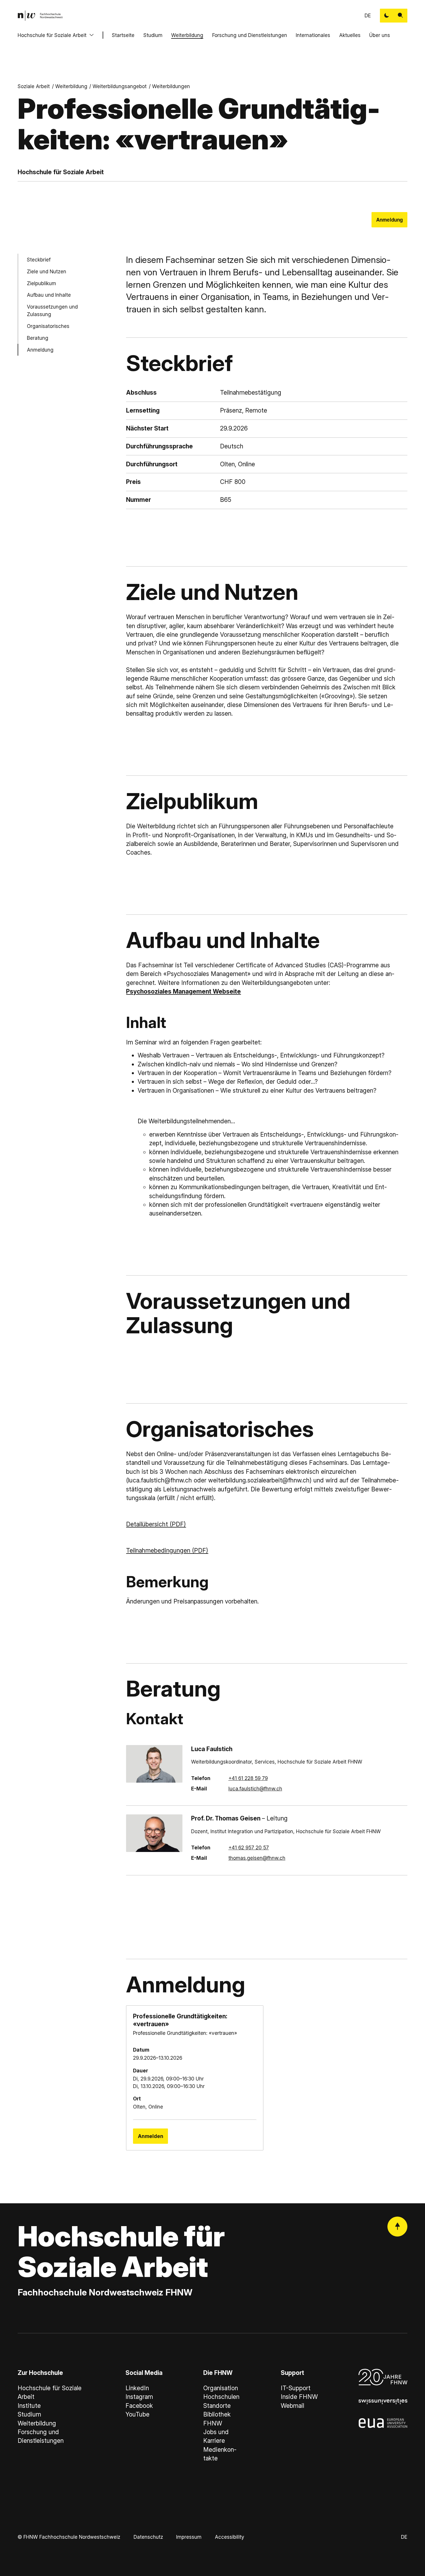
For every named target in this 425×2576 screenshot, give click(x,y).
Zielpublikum (41, 283)
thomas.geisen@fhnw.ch (257, 1858)
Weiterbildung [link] (71, 86)
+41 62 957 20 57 (249, 1847)
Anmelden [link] (151, 2136)
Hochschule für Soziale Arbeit (52, 35)
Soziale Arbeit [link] (34, 86)
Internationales (313, 35)
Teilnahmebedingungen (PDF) (167, 1550)
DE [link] (368, 15)
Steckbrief (39, 260)
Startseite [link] (123, 35)
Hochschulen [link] (221, 2397)
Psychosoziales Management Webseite (183, 991)
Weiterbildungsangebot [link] (120, 86)
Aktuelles (350, 35)
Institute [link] (29, 2406)
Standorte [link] (217, 2406)
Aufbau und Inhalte (49, 295)
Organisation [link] (221, 2388)
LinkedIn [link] (137, 2388)
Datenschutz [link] (148, 2537)
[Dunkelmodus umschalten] (387, 16)
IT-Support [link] (296, 2388)
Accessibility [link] (229, 2537)
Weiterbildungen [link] (171, 86)
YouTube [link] (137, 2414)
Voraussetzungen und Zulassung (52, 311)
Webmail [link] (292, 2406)
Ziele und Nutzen (47, 271)
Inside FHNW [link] (299, 2397)
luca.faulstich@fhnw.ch (255, 1789)
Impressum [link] (189, 2537)
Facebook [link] (139, 2406)
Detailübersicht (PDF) (156, 1524)
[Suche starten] (400, 16)
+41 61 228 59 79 (248, 1778)
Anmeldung (389, 220)
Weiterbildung (187, 35)
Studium (153, 35)
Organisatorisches (48, 326)
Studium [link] (29, 2414)
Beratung (38, 338)
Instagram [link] (139, 2397)
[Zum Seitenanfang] (397, 2227)
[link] (40, 16)
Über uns (380, 35)
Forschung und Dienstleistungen (250, 35)
